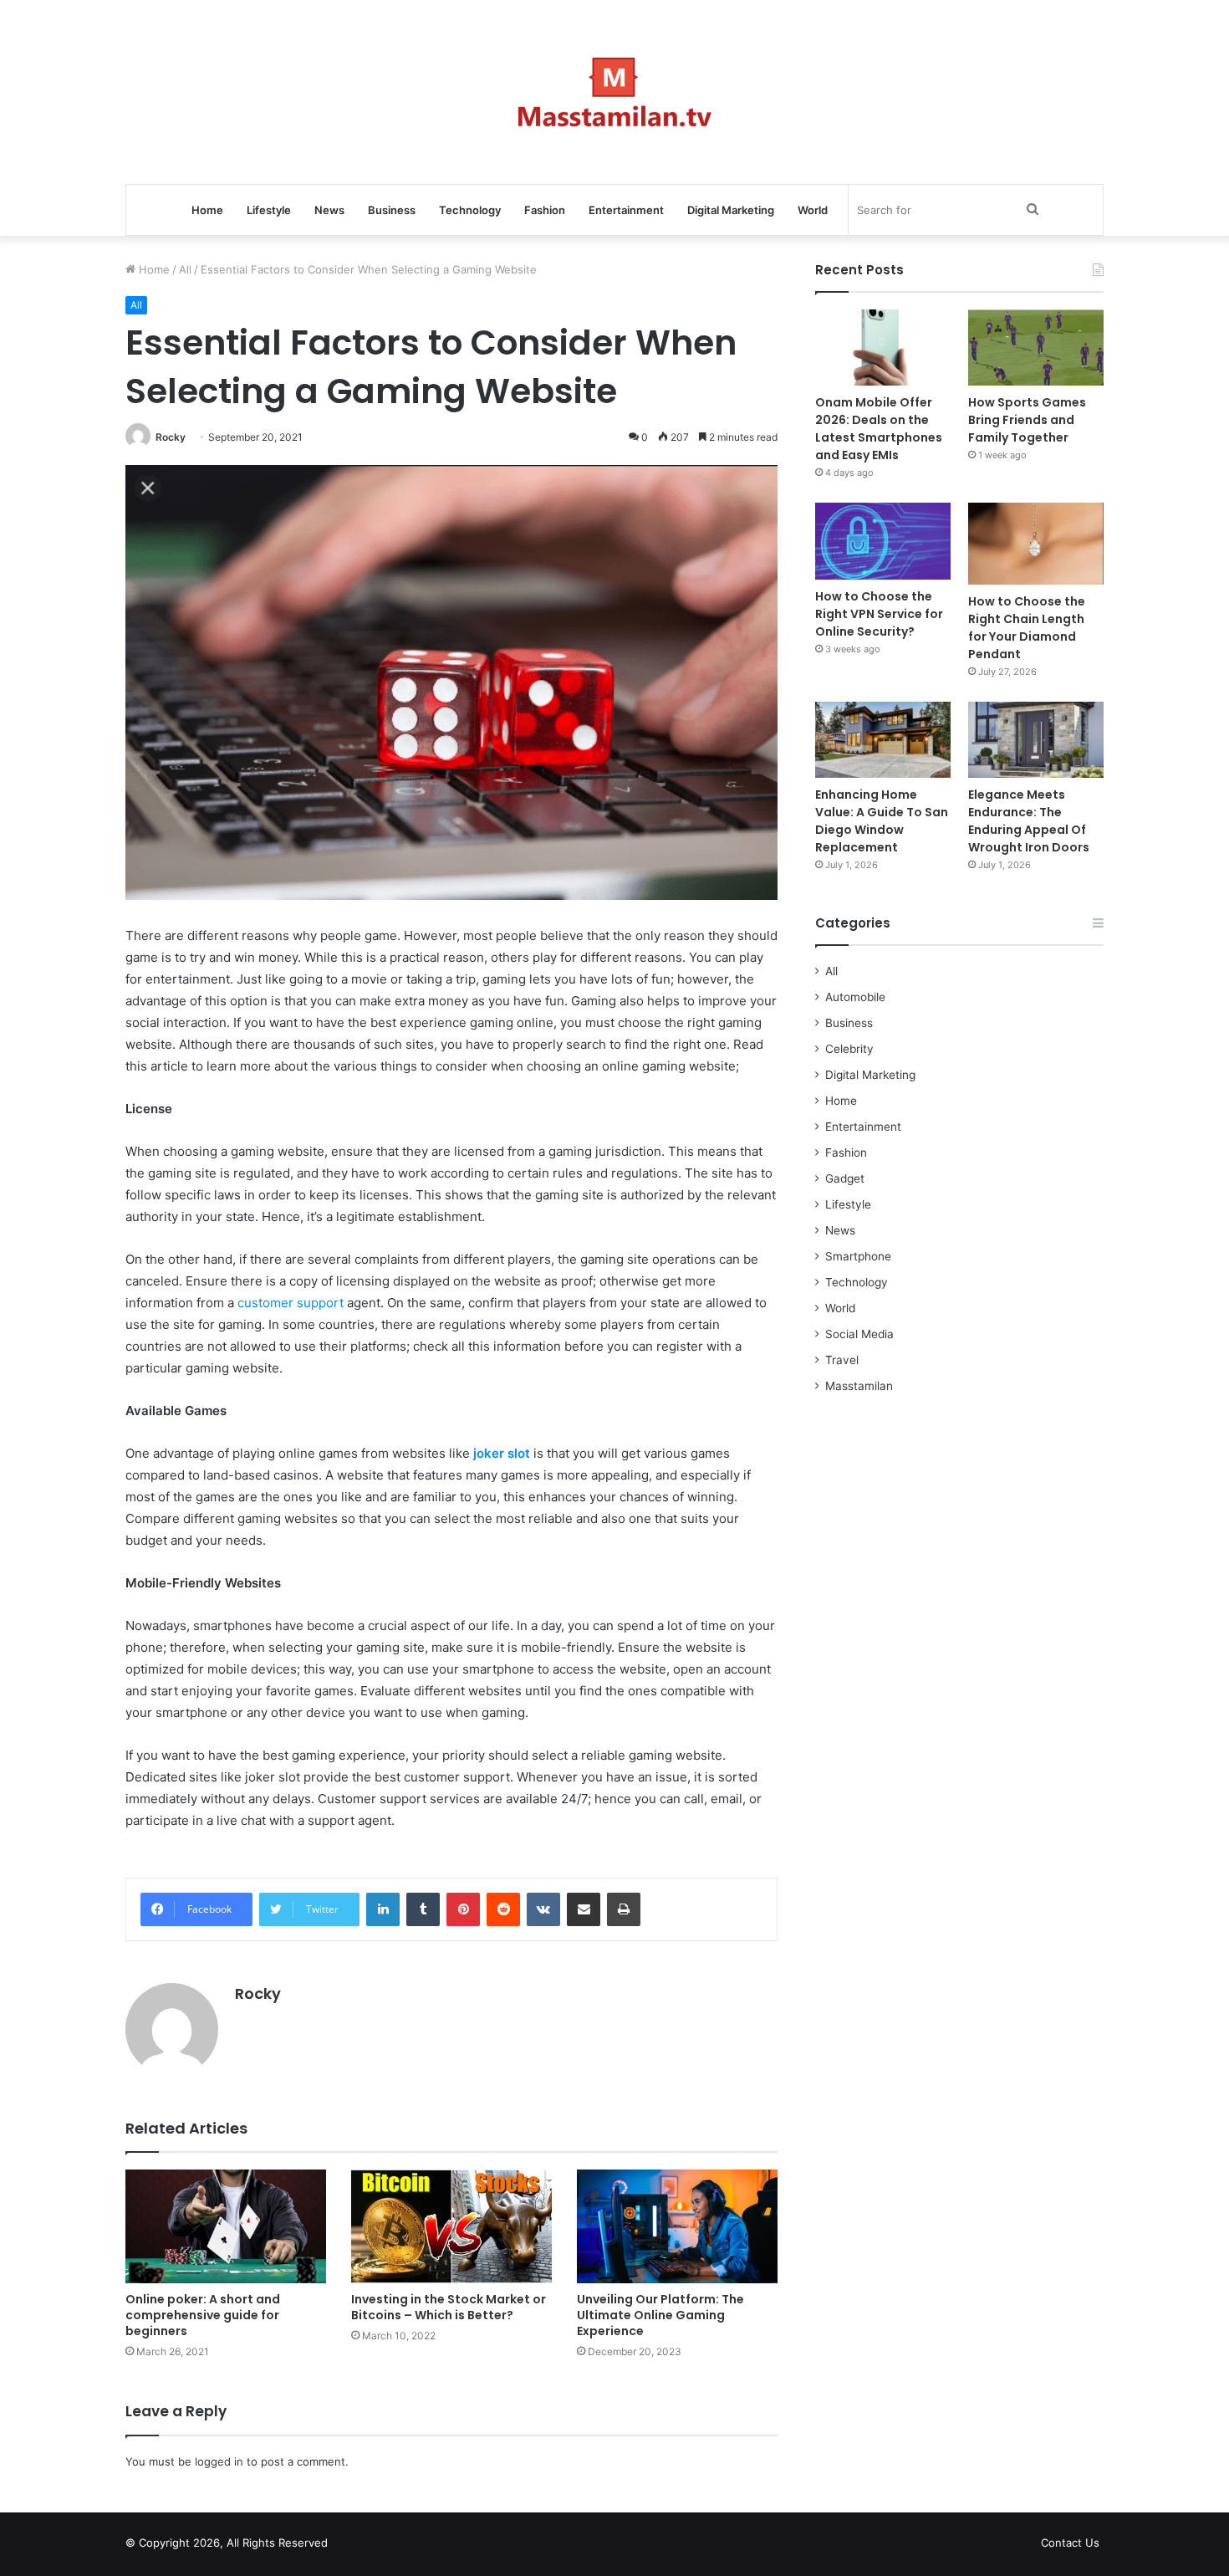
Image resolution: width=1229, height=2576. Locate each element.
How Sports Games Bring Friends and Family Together (1027, 420)
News (329, 210)
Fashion (545, 210)
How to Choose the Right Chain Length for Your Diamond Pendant (1027, 628)
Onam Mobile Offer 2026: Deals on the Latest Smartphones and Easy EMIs (879, 429)
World (813, 210)
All (185, 269)
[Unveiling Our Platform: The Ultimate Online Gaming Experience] (677, 2226)
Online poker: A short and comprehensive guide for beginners (203, 2315)
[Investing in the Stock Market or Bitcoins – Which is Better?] (451, 2226)
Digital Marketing (731, 210)
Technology (470, 210)
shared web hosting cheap (382, 2546)
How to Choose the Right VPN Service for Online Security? (879, 614)
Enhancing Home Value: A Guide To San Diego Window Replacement (882, 821)
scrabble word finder (351, 2546)
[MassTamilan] (615, 92)
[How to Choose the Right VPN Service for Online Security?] (883, 541)
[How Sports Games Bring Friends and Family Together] (1036, 348)
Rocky (171, 437)
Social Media (859, 1334)
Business (392, 210)
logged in (219, 2461)
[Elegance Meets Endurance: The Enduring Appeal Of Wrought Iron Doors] (1036, 740)
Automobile (855, 997)
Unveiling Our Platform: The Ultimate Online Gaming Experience (660, 2315)
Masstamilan (859, 1386)
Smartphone (858, 1256)
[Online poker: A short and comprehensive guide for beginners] (226, 2226)
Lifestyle (269, 210)
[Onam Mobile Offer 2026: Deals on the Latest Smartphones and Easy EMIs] (883, 348)
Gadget (845, 1178)
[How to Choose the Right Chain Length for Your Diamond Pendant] (1036, 543)
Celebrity (849, 1049)
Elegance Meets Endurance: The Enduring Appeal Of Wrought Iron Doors (1029, 821)
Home (207, 210)
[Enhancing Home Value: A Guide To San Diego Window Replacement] (883, 740)
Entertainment (626, 210)
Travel (842, 1360)
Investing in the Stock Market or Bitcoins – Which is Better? (449, 2307)
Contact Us (1070, 2543)
